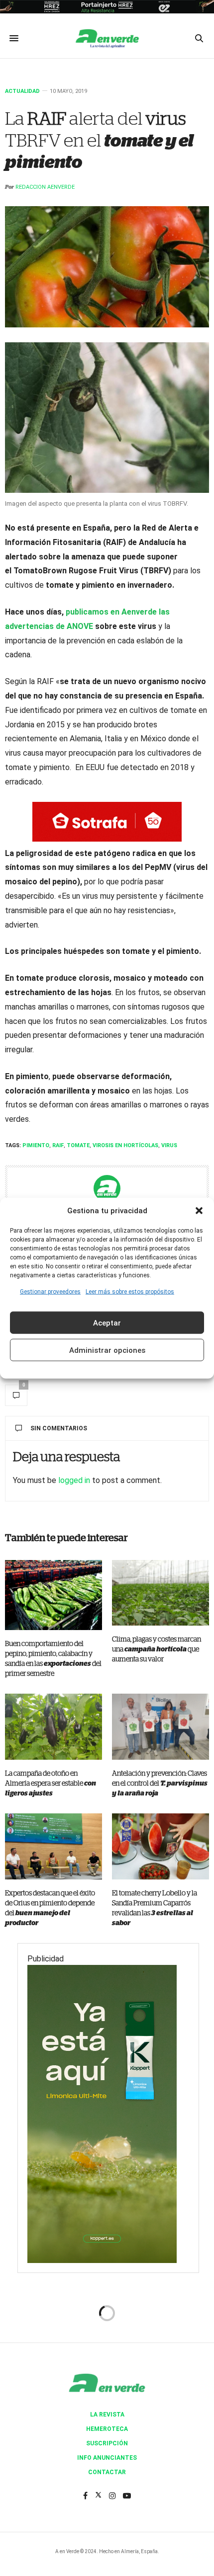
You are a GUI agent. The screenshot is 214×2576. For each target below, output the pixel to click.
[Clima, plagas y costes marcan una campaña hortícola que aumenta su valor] (160, 1593)
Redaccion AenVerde (45, 187)
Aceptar (107, 1323)
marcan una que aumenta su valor (157, 1649)
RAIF (58, 1145)
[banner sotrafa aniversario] (107, 821)
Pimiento (36, 1145)
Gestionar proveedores (50, 1292)
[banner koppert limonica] (102, 2113)
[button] (199, 1210)
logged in (74, 1480)
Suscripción (107, 2443)
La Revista (107, 2415)
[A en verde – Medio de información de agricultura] (107, 38)
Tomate (78, 1145)
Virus (169, 1145)
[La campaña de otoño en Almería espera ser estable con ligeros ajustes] (53, 1727)
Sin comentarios (59, 1428)
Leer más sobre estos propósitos (130, 1292)
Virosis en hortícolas (125, 1145)
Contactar (107, 2472)
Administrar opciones (107, 1350)
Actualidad (22, 91)
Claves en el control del (160, 1784)
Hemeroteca (107, 2429)
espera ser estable (51, 1784)
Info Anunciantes (107, 2458)
